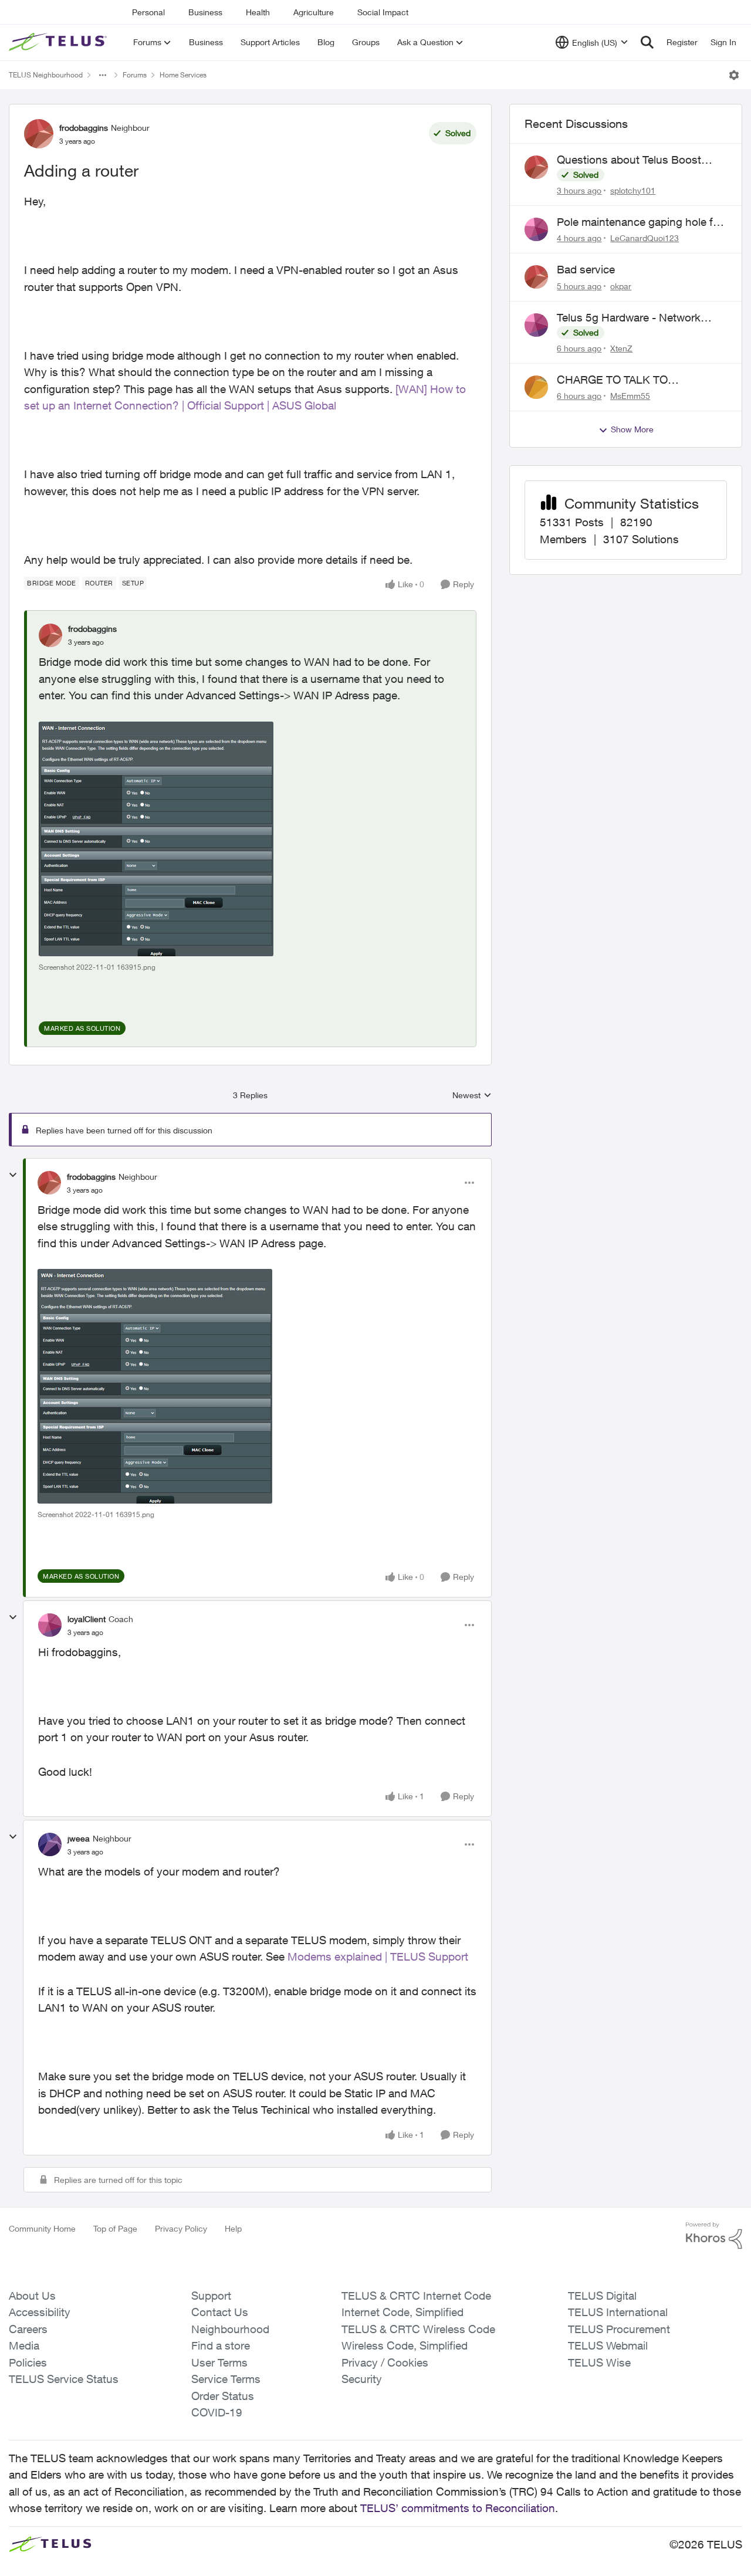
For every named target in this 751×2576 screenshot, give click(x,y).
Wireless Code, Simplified (405, 2345)
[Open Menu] (734, 75)
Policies (28, 2362)
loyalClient (87, 1619)
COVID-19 (217, 2412)
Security (362, 2379)
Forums (135, 75)
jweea (79, 1838)
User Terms (219, 2362)
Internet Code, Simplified (402, 2312)
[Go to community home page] (59, 42)
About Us (32, 2296)
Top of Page (115, 2228)
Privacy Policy (181, 2228)
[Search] (647, 42)
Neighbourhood (230, 2329)
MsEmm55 (630, 396)
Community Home (42, 2228)
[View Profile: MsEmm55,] (536, 387)
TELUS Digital (602, 2296)
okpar (621, 286)
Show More (632, 429)
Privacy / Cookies (385, 2362)
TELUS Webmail (608, 2345)
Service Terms (226, 2379)
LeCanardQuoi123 (645, 238)
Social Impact (383, 12)
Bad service (586, 269)
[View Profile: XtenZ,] (536, 325)
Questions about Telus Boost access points (629, 160)
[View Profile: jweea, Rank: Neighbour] (50, 1844)
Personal (148, 12)
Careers (28, 2329)
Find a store (221, 2345)
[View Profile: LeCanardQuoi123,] (536, 229)
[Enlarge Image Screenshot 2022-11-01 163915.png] (156, 839)
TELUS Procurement (619, 2329)
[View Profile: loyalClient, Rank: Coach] (50, 1625)
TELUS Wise (599, 2362)
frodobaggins (84, 128)
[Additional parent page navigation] (103, 75)
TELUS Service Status (64, 2379)
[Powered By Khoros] (714, 2236)
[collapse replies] (13, 1175)
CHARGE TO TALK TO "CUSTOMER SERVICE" (618, 380)
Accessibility (40, 2312)
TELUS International (618, 2312)
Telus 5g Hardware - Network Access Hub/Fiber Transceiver (631, 318)
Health (258, 12)
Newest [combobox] (472, 1096)
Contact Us (220, 2312)
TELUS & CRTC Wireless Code (418, 2329)
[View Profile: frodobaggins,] (50, 635)
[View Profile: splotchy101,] (536, 167)
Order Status (223, 2396)
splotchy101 (633, 190)
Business (205, 12)
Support (211, 2296)
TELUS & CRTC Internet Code (416, 2296)
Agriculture (314, 12)
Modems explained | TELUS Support (378, 1956)
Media (24, 2345)
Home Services (183, 75)
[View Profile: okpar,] (536, 277)
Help (233, 2228)
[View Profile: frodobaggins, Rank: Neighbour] (39, 134)
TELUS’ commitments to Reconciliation (458, 2508)
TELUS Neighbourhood (46, 75)
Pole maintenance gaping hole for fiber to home (640, 222)
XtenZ (621, 348)
